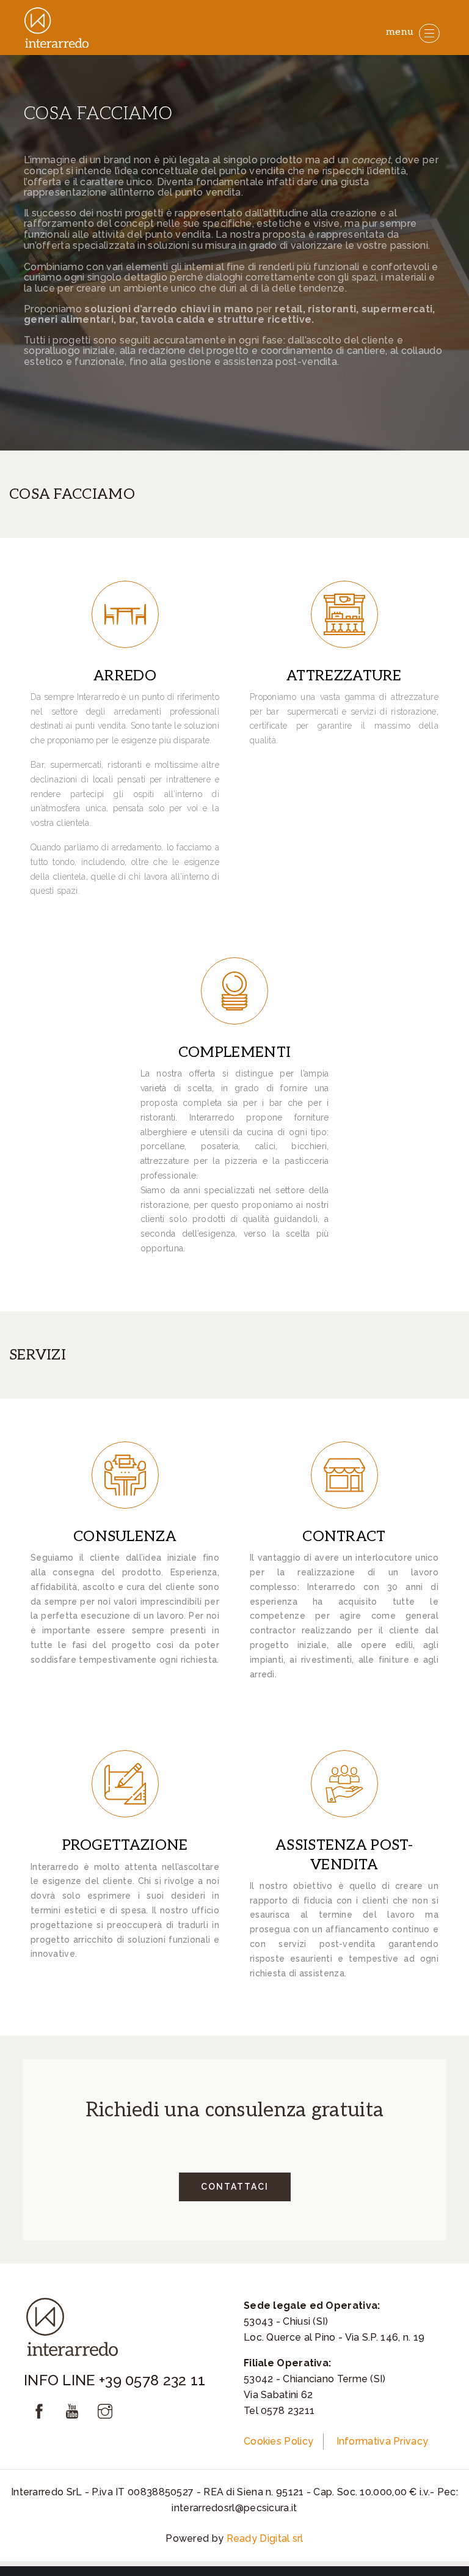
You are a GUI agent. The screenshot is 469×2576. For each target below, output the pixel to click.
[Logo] (58, 28)
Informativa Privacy (383, 2441)
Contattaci (235, 2187)
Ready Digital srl (265, 2538)
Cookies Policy (278, 2441)
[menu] (429, 33)
